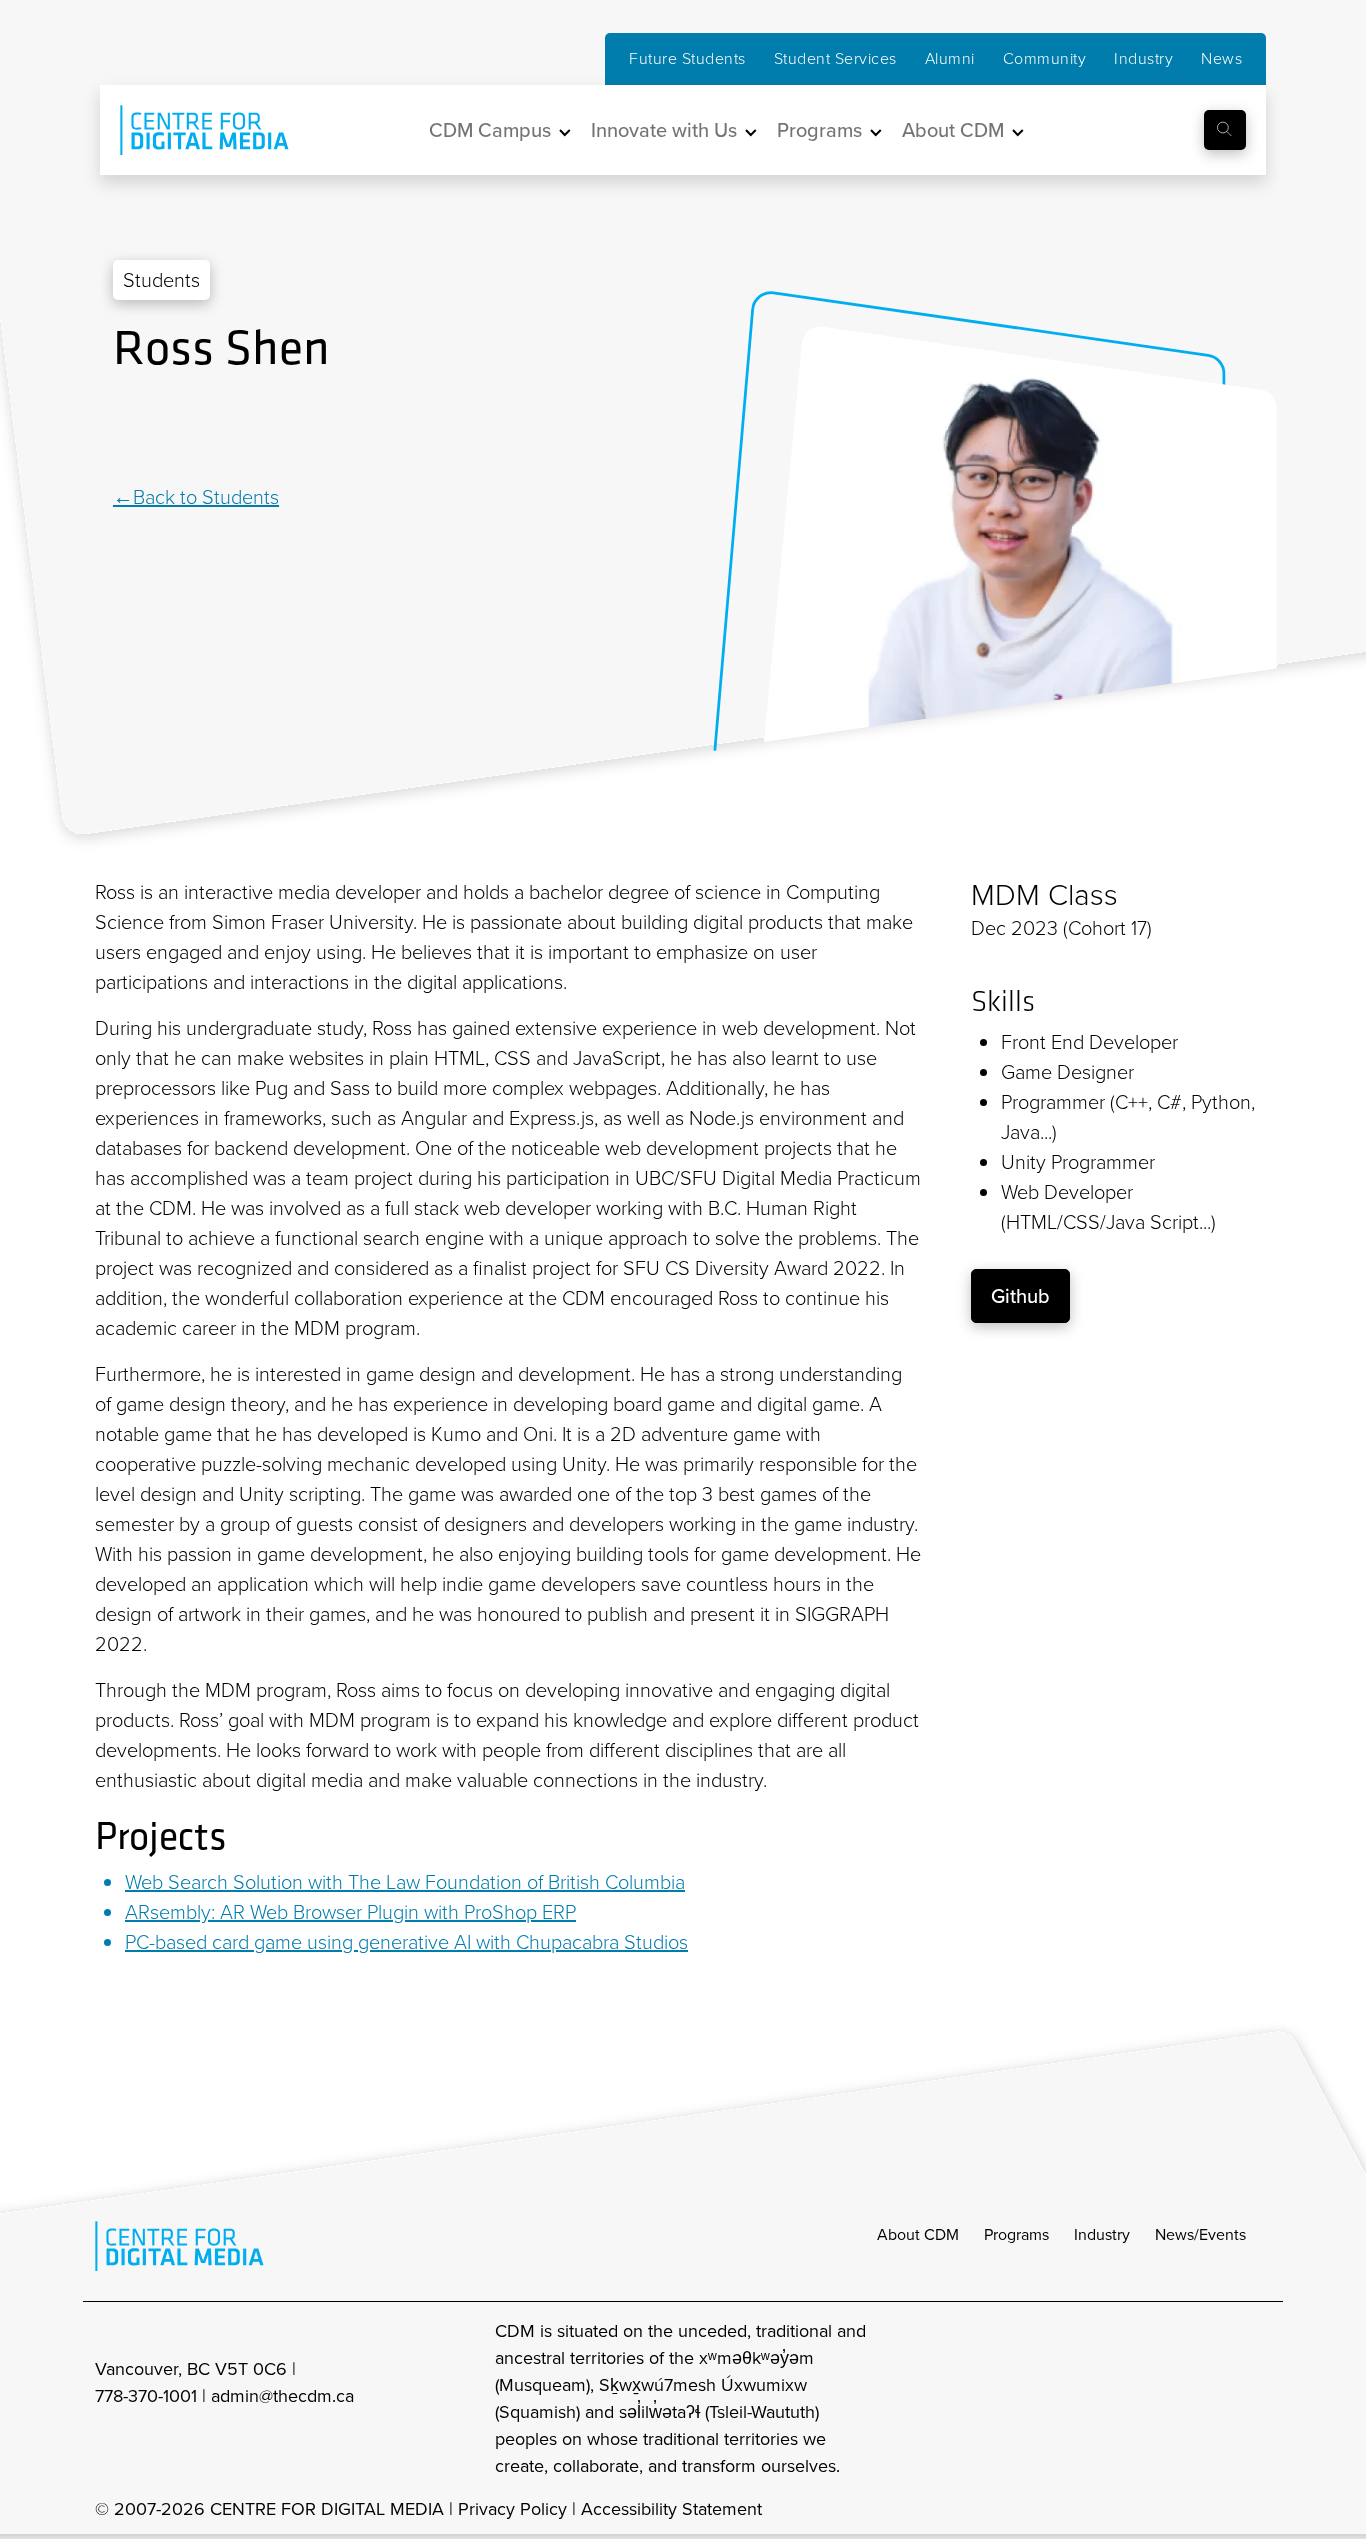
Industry (1143, 58)
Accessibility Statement (671, 2509)
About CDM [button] (953, 130)
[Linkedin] (123, 431)
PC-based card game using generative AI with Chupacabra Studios (406, 1942)
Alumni (950, 58)
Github (1020, 1296)
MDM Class (1044, 895)
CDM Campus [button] (490, 130)
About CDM (918, 2234)
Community (1045, 58)
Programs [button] (819, 130)
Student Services (835, 58)
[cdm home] (190, 130)
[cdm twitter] (1213, 2399)
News (1221, 58)
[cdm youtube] (1257, 2399)
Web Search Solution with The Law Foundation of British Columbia (405, 1882)
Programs (1016, 2234)
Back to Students (206, 497)
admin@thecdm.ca (282, 2396)
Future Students (687, 58)
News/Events (1200, 2234)
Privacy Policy (512, 2509)
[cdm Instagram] (1125, 2399)
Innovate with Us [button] (664, 130)
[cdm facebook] (1169, 2399)
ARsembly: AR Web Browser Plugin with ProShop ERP (350, 1912)
